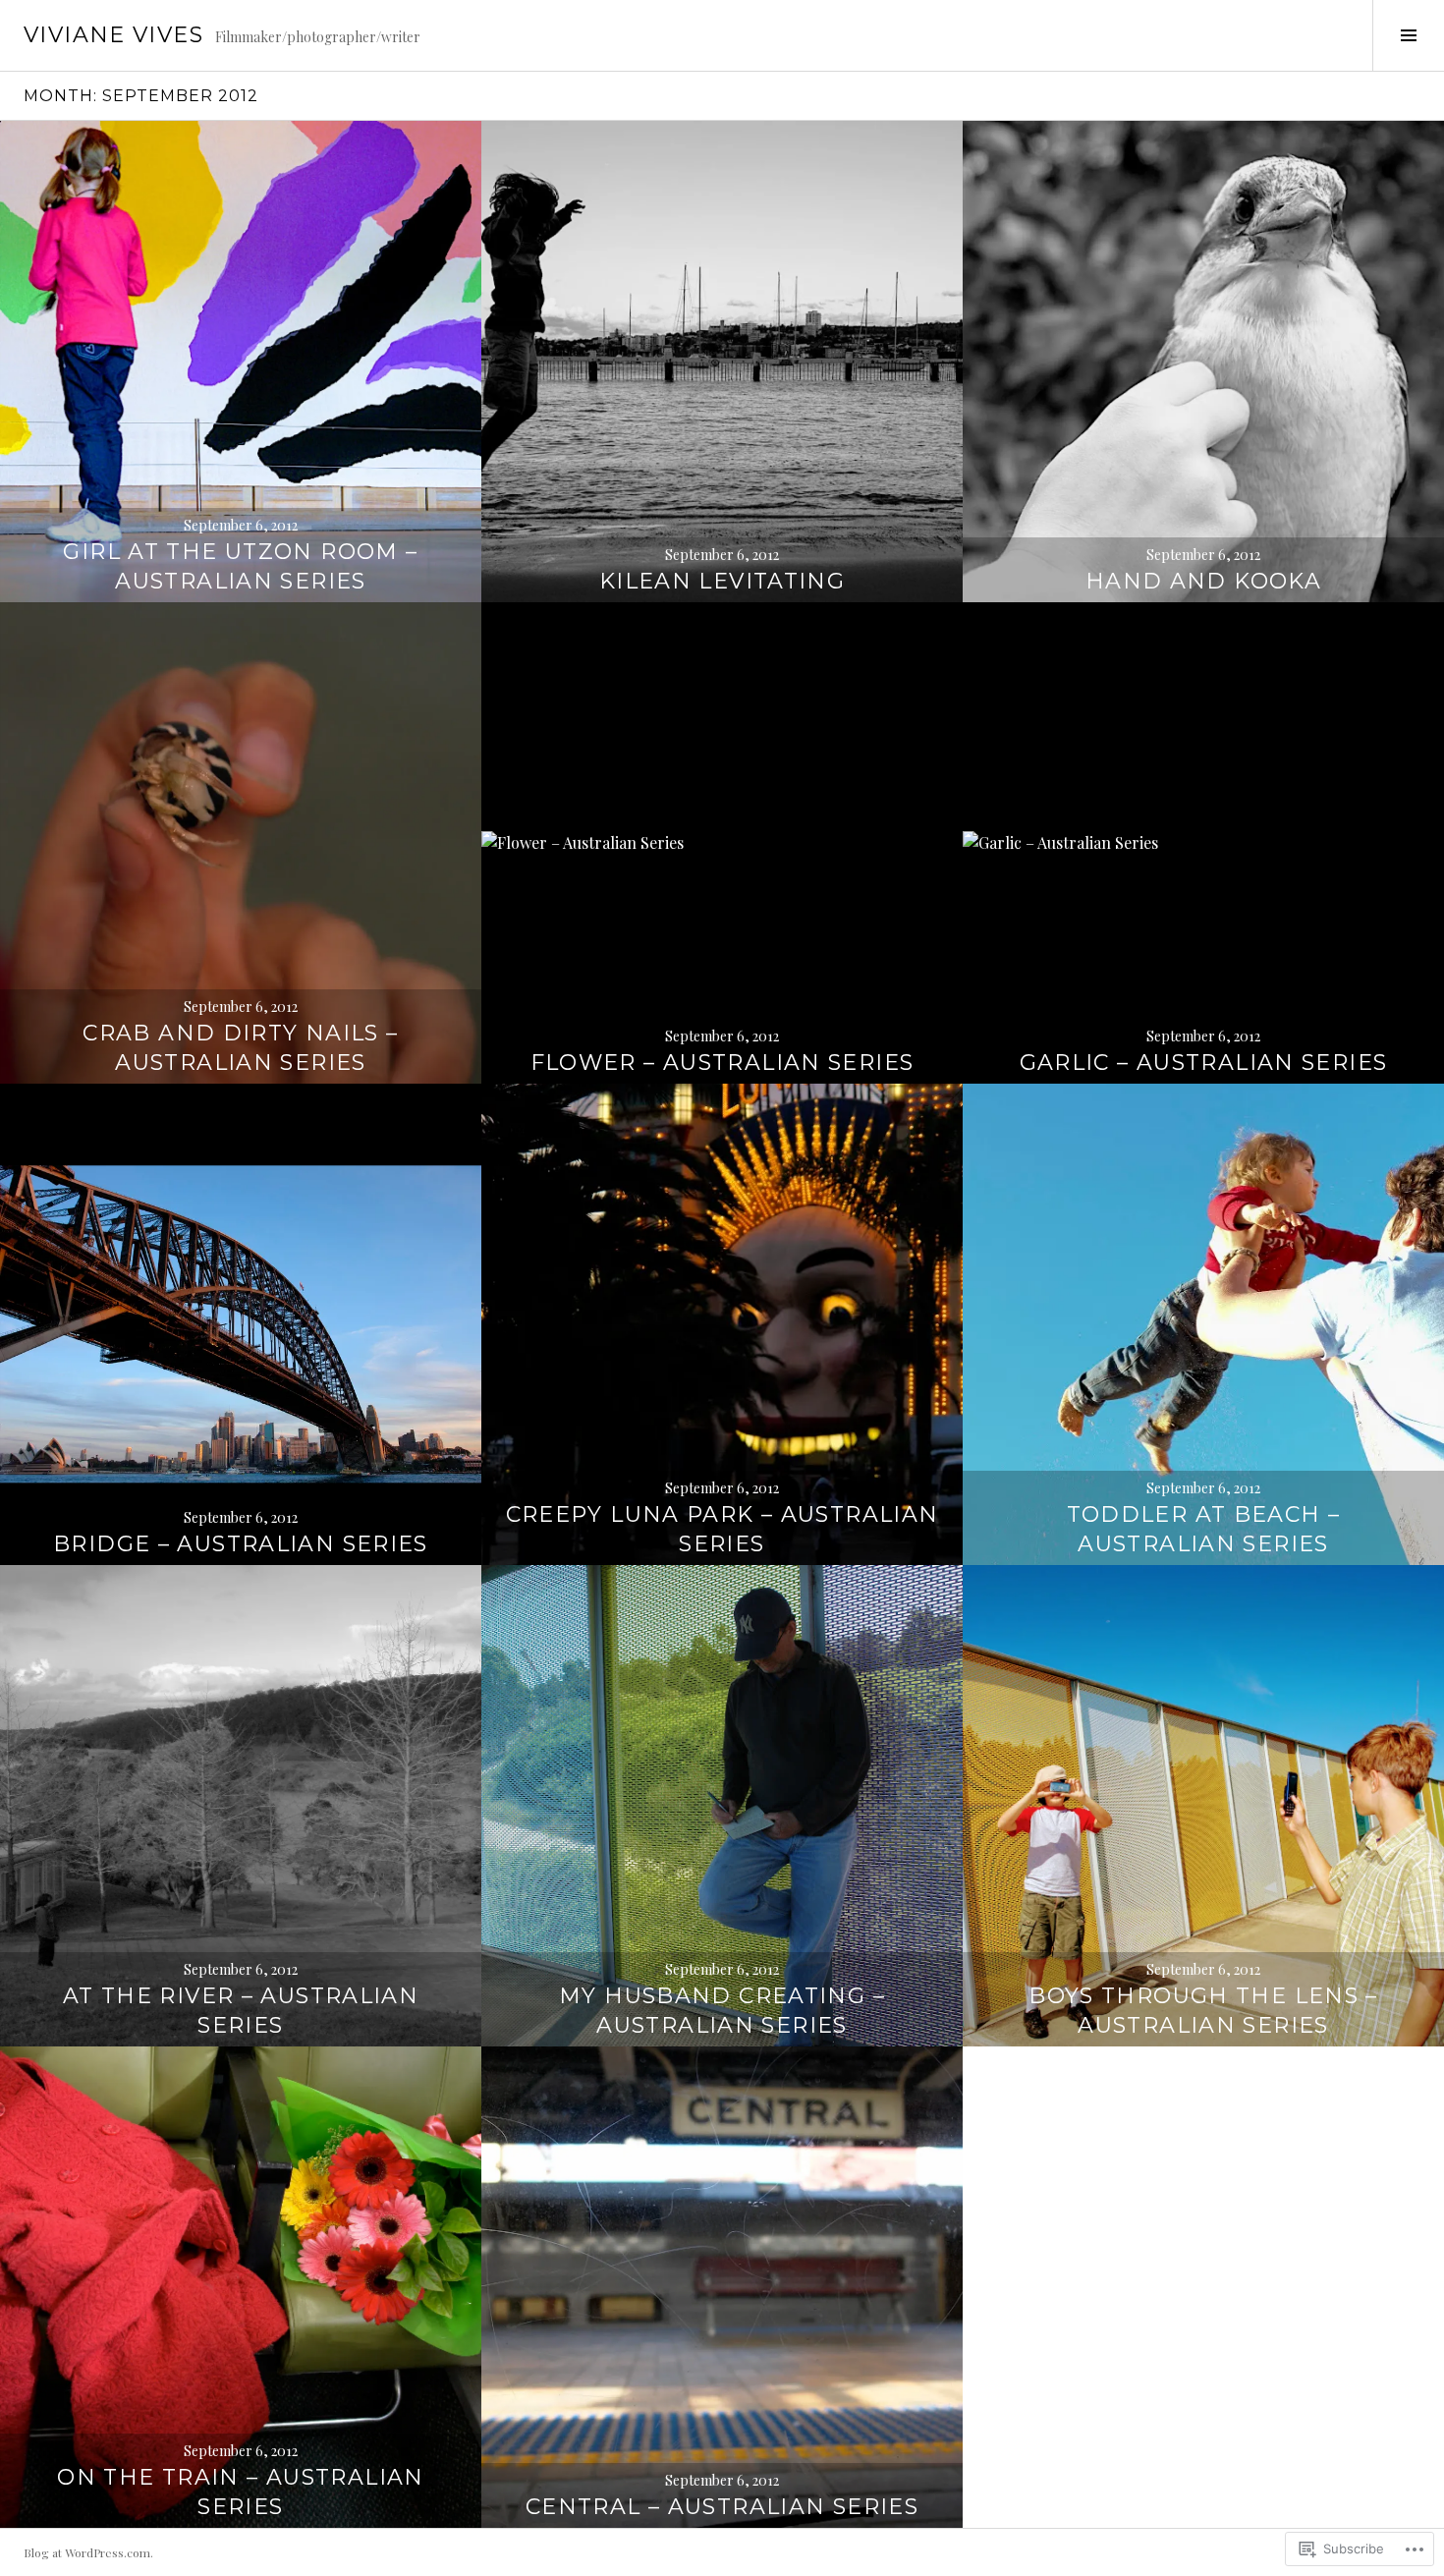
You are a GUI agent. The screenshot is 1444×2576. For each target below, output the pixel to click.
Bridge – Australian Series (241, 1544)
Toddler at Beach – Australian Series (1204, 1529)
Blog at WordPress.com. (88, 2552)
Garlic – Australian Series (1204, 1063)
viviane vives (113, 35)
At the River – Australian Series (241, 2011)
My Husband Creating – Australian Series (722, 2011)
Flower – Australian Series (722, 1063)
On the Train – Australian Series (240, 2492)
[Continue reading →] (241, 362)
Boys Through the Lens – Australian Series (1203, 2011)
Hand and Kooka (1203, 581)
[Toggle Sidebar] (1408, 35)
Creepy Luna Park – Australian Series (722, 1529)
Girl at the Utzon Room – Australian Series (240, 566)
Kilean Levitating (722, 581)
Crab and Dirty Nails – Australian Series (240, 1048)
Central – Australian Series (722, 2507)
